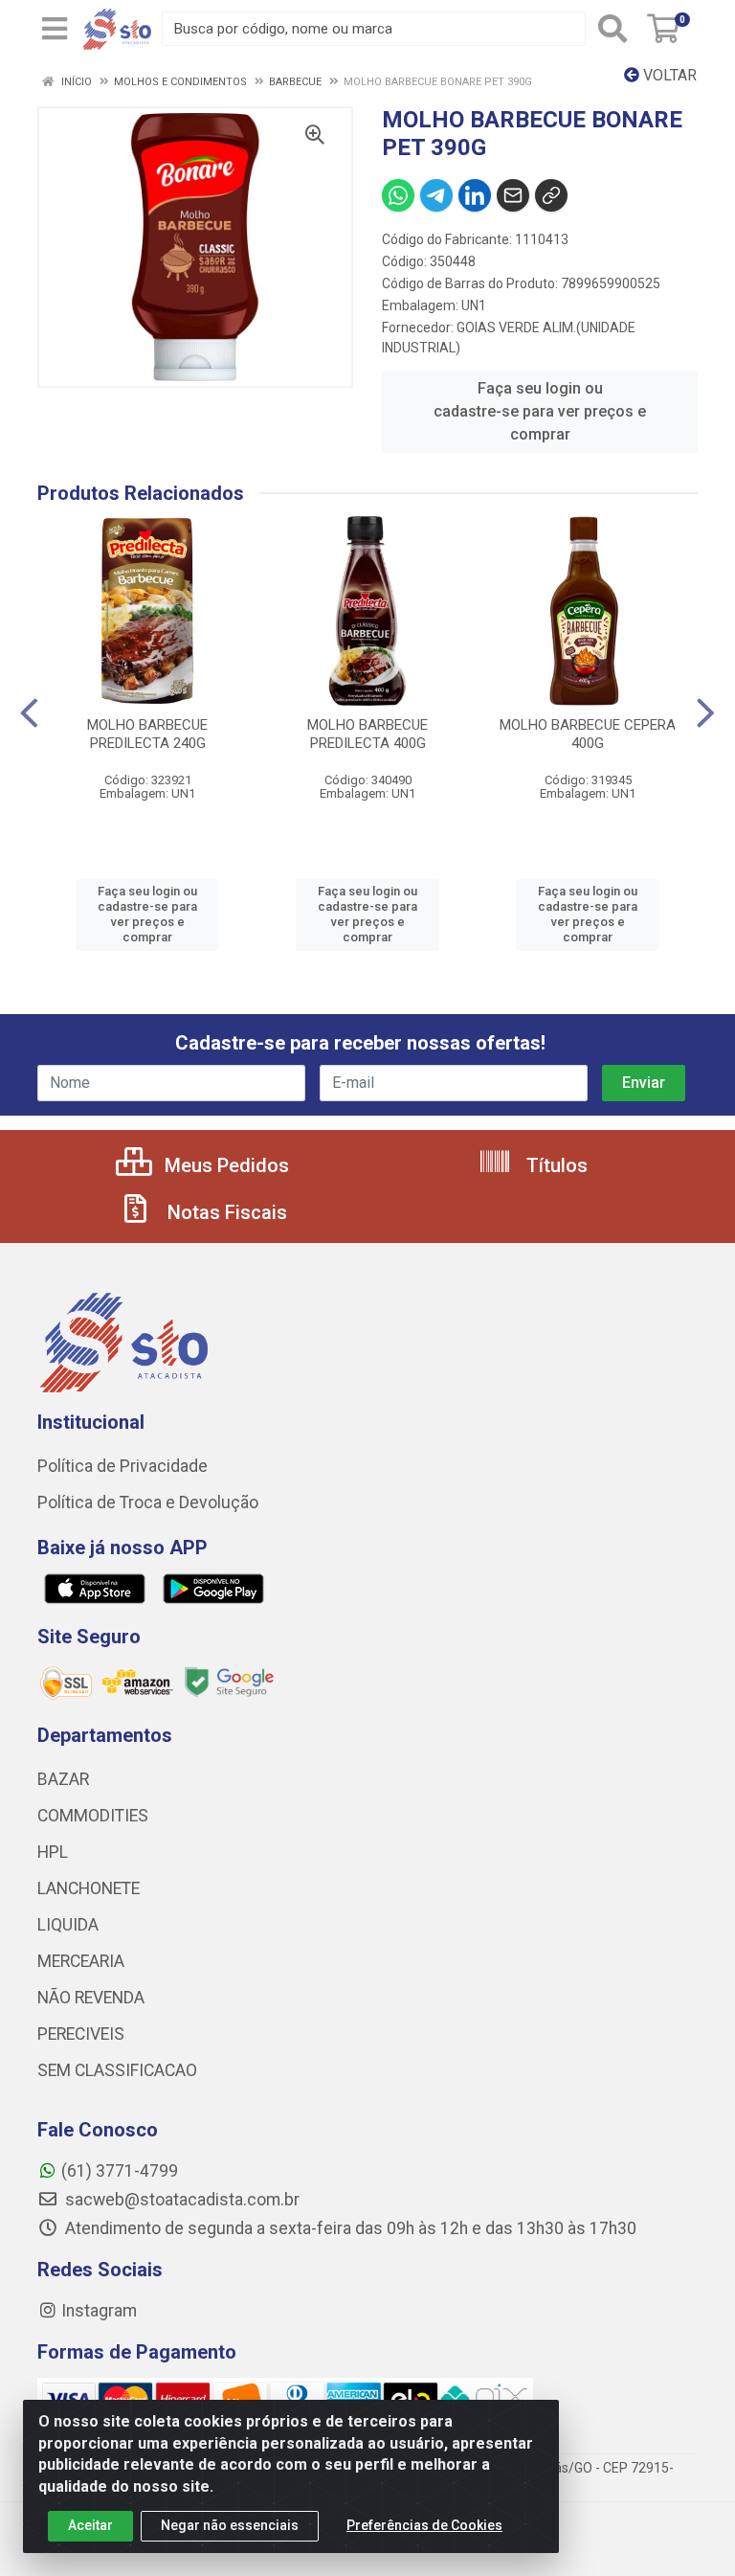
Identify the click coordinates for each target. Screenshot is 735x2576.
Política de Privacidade (122, 1466)
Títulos (555, 1165)
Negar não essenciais (230, 2525)
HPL (53, 1852)
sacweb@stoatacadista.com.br (180, 2200)
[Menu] (55, 29)
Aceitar (90, 2525)
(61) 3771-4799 (120, 2171)
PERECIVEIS (81, 2034)
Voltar (668, 75)
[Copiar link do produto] (551, 195)
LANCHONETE (89, 1888)
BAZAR (63, 1779)
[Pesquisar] (612, 29)
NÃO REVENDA (91, 1998)
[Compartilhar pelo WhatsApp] (398, 195)
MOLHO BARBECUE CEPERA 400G (588, 734)
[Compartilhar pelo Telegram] (436, 195)
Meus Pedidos (224, 1165)
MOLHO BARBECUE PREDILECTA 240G (147, 734)
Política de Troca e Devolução (148, 1503)
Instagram (99, 2311)
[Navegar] (29, 713)
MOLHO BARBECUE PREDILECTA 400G (367, 734)
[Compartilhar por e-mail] (513, 195)
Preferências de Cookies (424, 2525)
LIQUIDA (68, 1925)
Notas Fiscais (225, 1212)
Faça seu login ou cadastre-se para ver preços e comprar (540, 411)
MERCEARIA (81, 1961)
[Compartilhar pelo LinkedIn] (475, 195)
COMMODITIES (93, 1816)
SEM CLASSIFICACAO (117, 2070)
